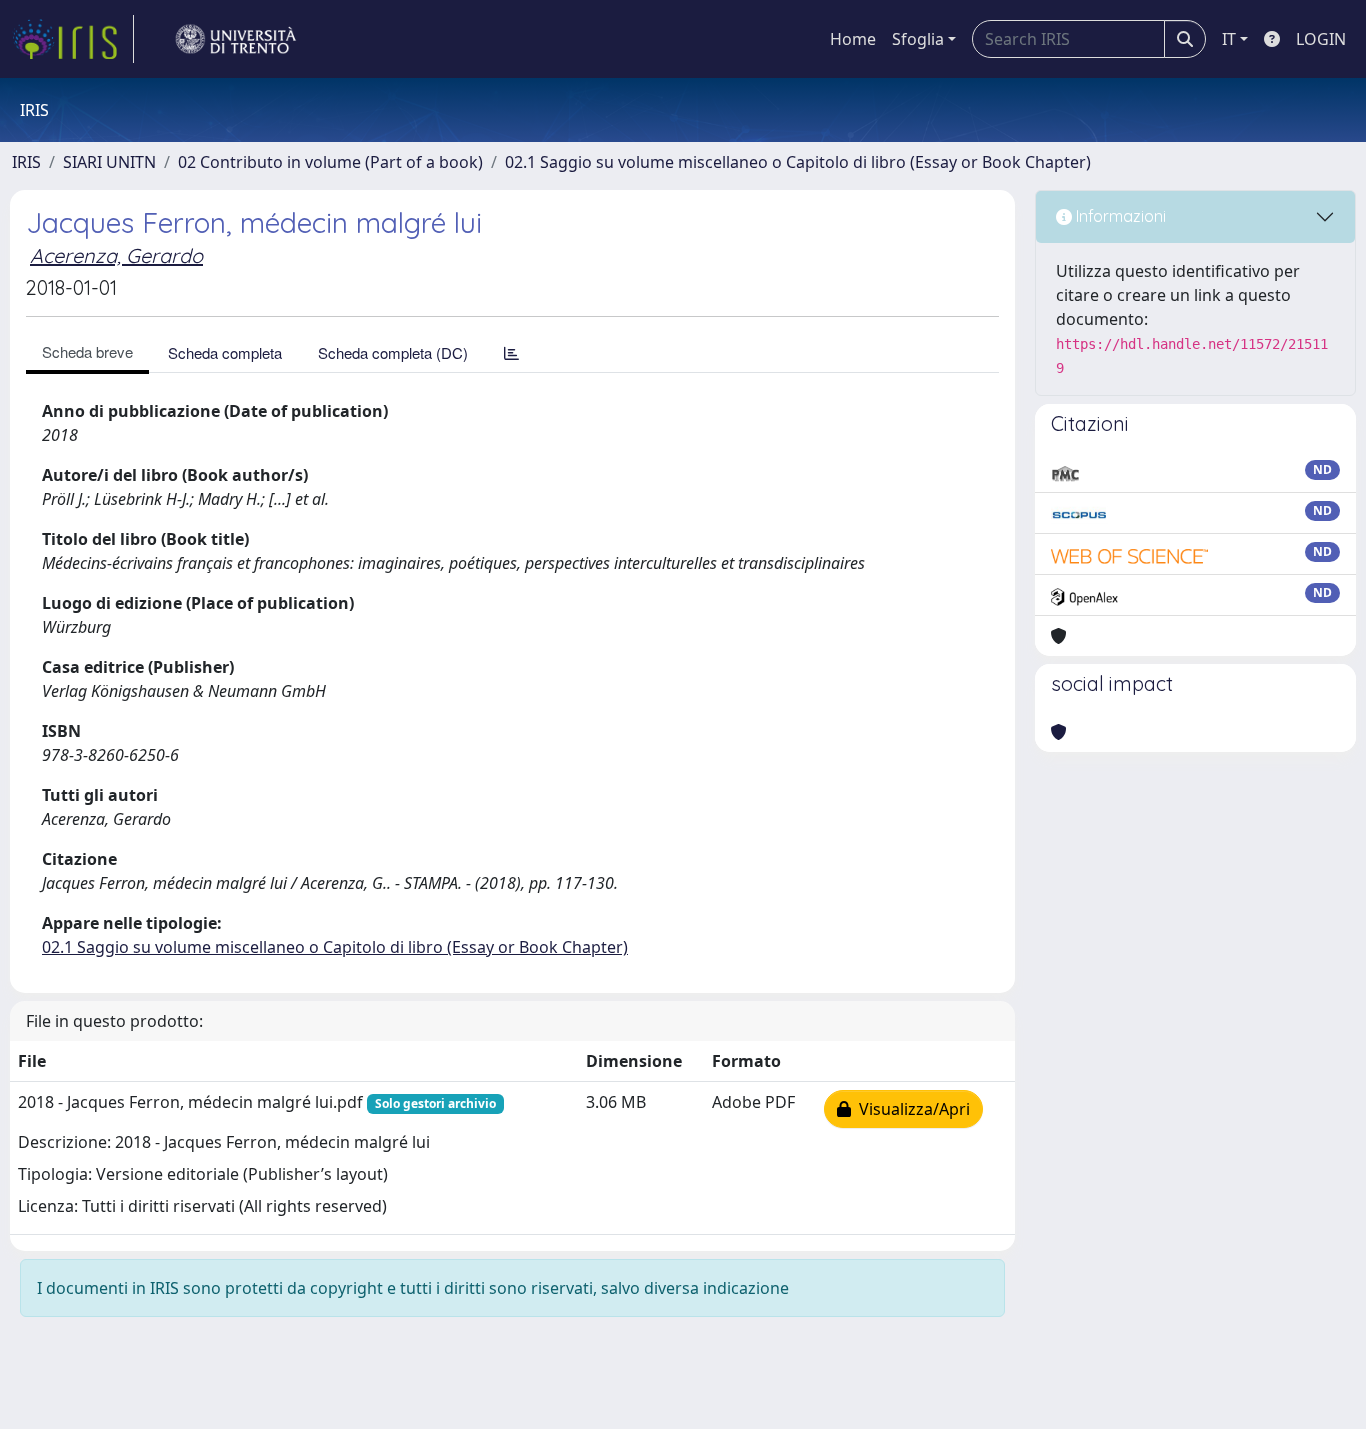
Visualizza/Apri (910, 1109)
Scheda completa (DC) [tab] (393, 352)
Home (853, 39)
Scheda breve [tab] (87, 351)
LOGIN (1321, 39)
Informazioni (1119, 216)
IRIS (26, 162)
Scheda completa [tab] (225, 352)
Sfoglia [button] (918, 39)
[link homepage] (73, 39)
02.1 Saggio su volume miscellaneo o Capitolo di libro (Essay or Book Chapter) (798, 162)
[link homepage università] (236, 39)
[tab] (511, 352)
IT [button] (1229, 39)
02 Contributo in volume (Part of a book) (330, 162)
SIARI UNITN (109, 162)
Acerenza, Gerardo (116, 255)
